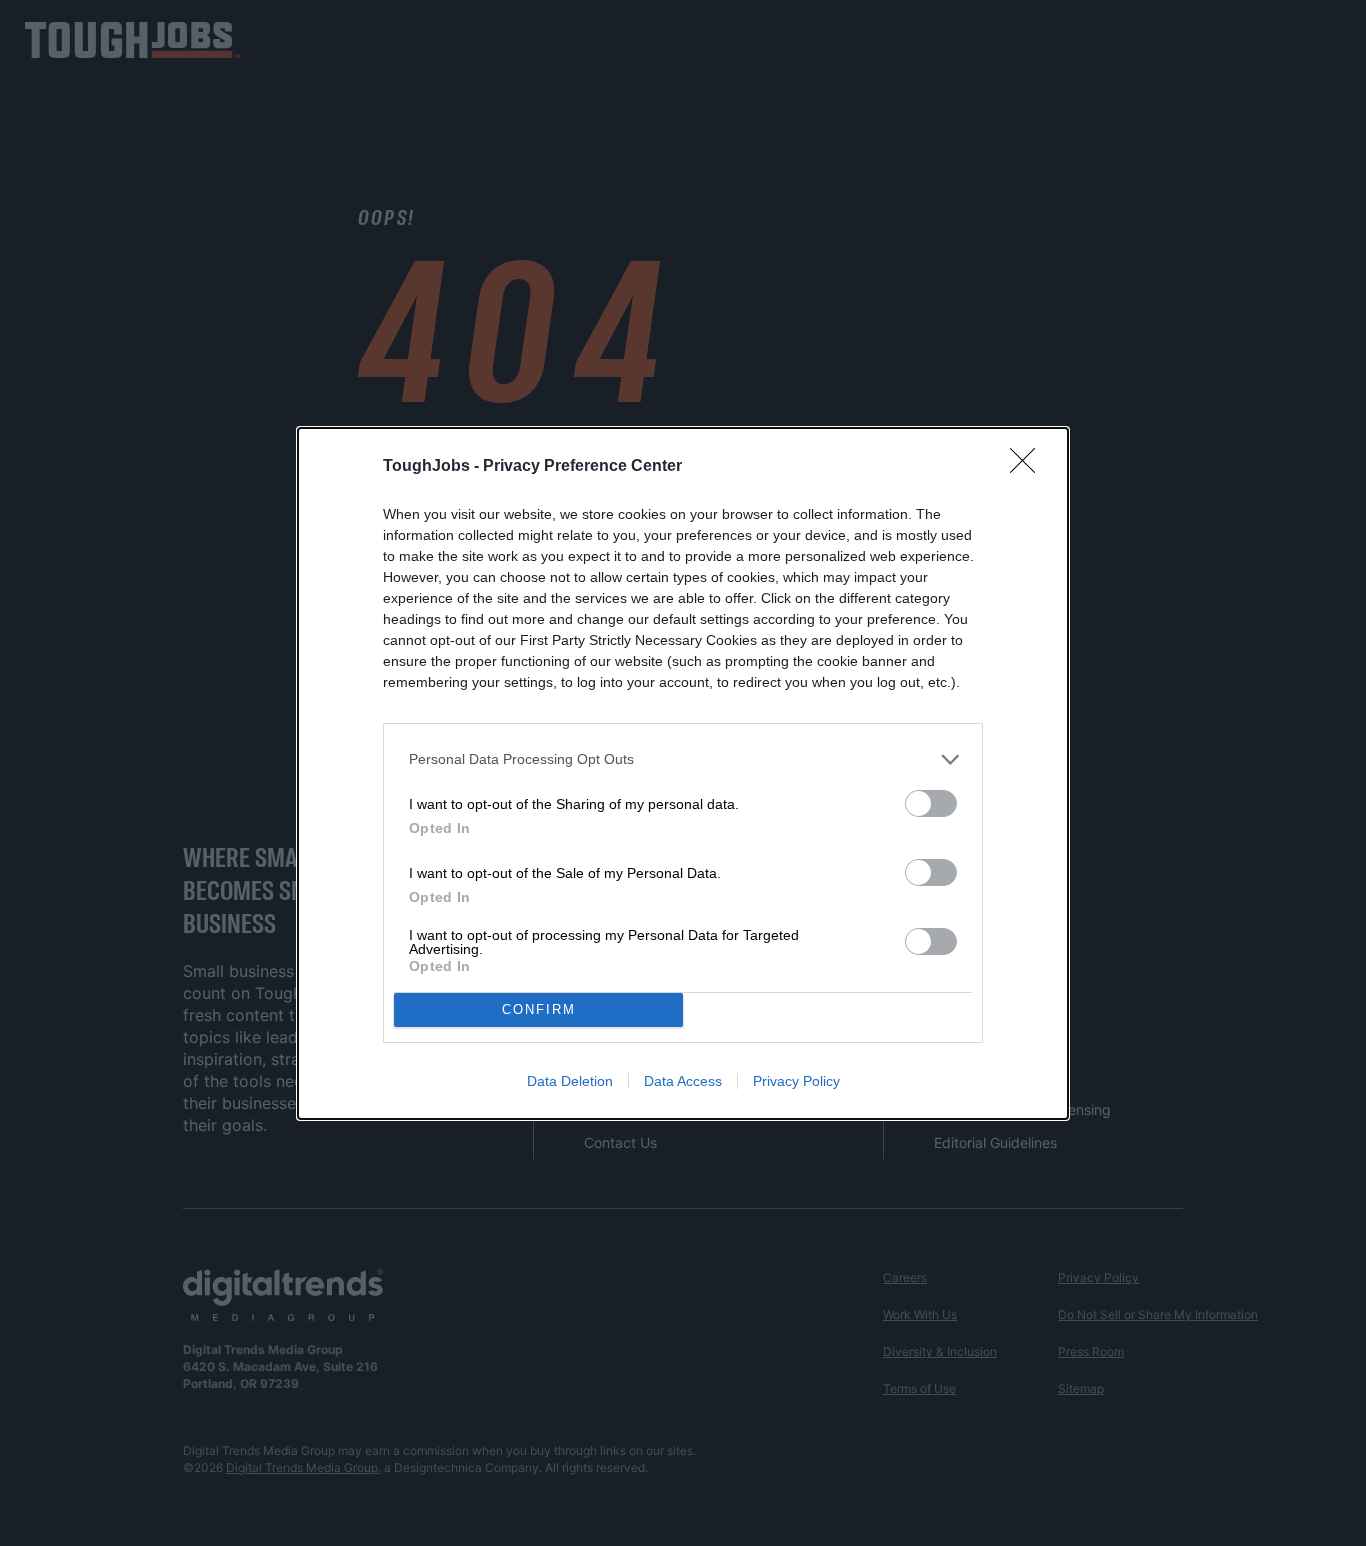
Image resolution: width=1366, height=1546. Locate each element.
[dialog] (683, 773)
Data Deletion (570, 1081)
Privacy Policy (796, 1081)
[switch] (931, 803)
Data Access (683, 1081)
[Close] (1029, 467)
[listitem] (683, 759)
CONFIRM (539, 1009)
